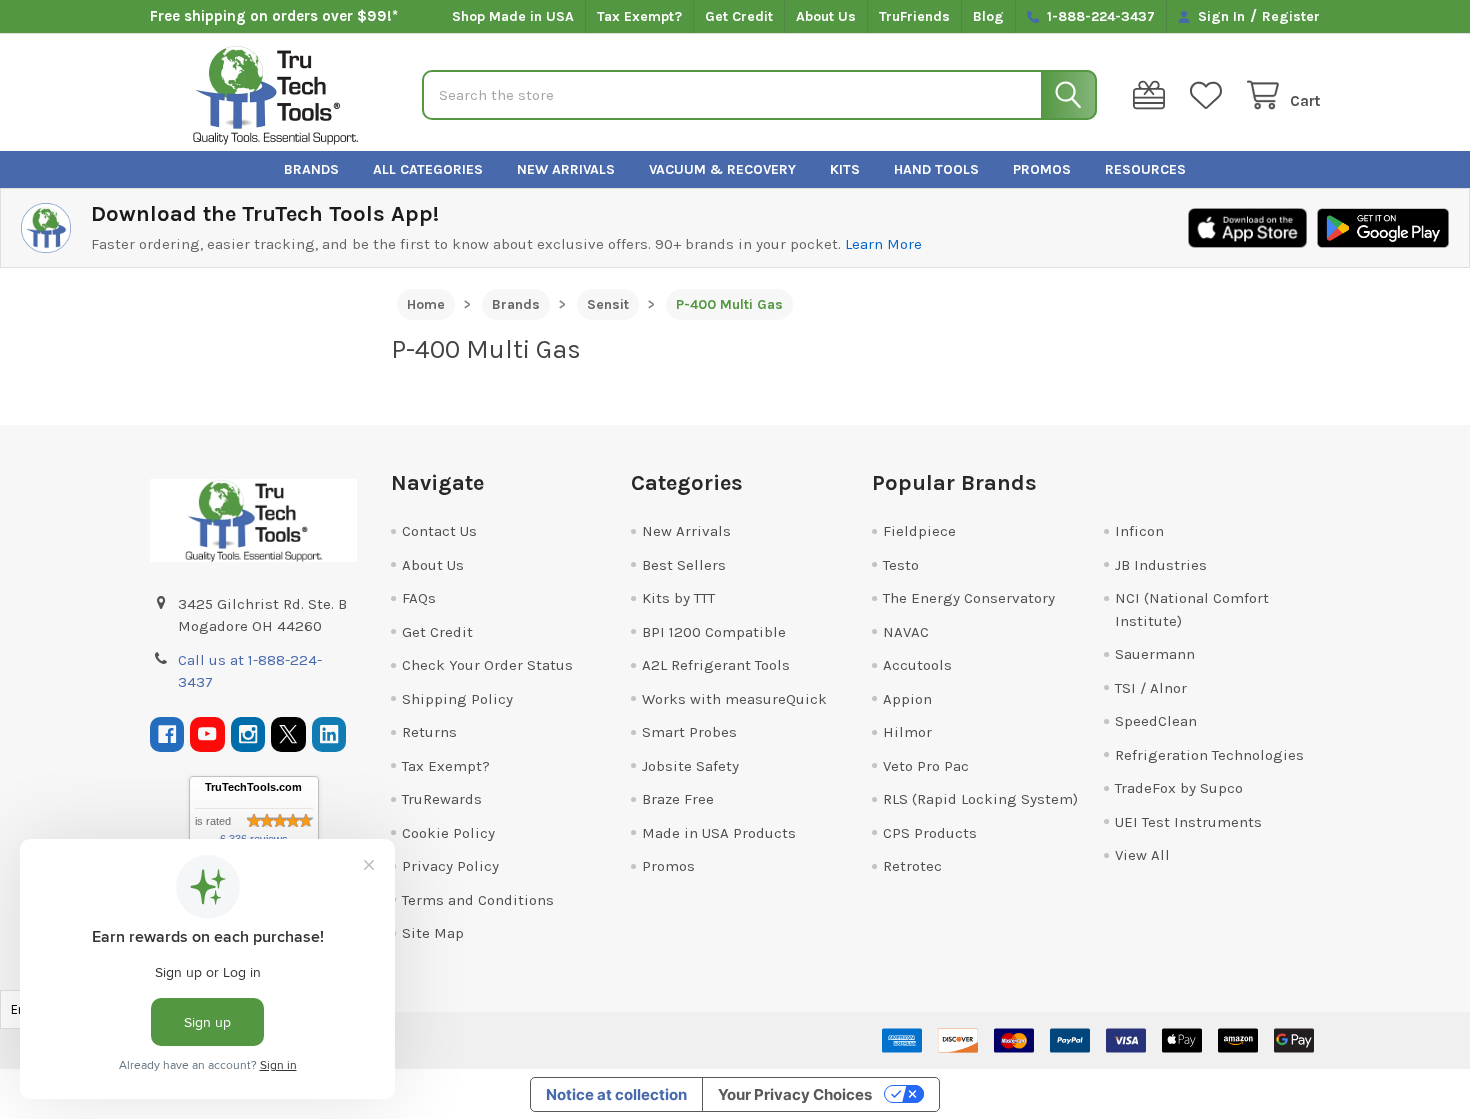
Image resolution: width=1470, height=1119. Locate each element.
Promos (1042, 169)
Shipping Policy (457, 699)
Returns (429, 732)
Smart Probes (689, 732)
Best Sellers (684, 565)
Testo (901, 565)
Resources (1145, 169)
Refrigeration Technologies (1209, 755)
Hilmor (907, 732)
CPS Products (930, 833)
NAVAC (906, 632)
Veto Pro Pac (926, 766)
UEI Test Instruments (1188, 822)
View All (1142, 855)
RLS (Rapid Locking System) (980, 799)
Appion (907, 699)
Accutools (917, 665)
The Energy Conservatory (969, 598)
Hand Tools (936, 169)
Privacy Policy (450, 866)
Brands (311, 169)
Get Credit (739, 16)
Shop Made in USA (513, 16)
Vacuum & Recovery (722, 169)
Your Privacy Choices (795, 1094)
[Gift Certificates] (1153, 95)
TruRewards (442, 799)
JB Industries (1161, 565)
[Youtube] (207, 734)
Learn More (883, 244)
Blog (988, 16)
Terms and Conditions (478, 900)
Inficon (1139, 531)
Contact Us (439, 531)
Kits (845, 169)
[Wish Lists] (1210, 95)
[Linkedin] (329, 734)
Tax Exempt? (639, 16)
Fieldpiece (919, 531)
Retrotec (912, 866)
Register (1291, 16)
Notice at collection (616, 1094)
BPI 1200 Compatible (714, 632)
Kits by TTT (678, 598)
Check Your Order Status (487, 665)
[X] (288, 734)
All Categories (428, 169)
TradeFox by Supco (1179, 788)
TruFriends (914, 16)
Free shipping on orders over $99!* (274, 16)
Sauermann (1155, 654)
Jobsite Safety (690, 766)
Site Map (433, 933)
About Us (826, 16)
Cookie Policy (448, 833)
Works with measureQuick (734, 699)
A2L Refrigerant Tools (716, 665)
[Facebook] (167, 734)
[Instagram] (248, 734)
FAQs (419, 598)
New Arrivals (566, 169)
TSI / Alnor (1151, 688)
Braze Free (678, 799)
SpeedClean (1156, 721)
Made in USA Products (719, 833)
